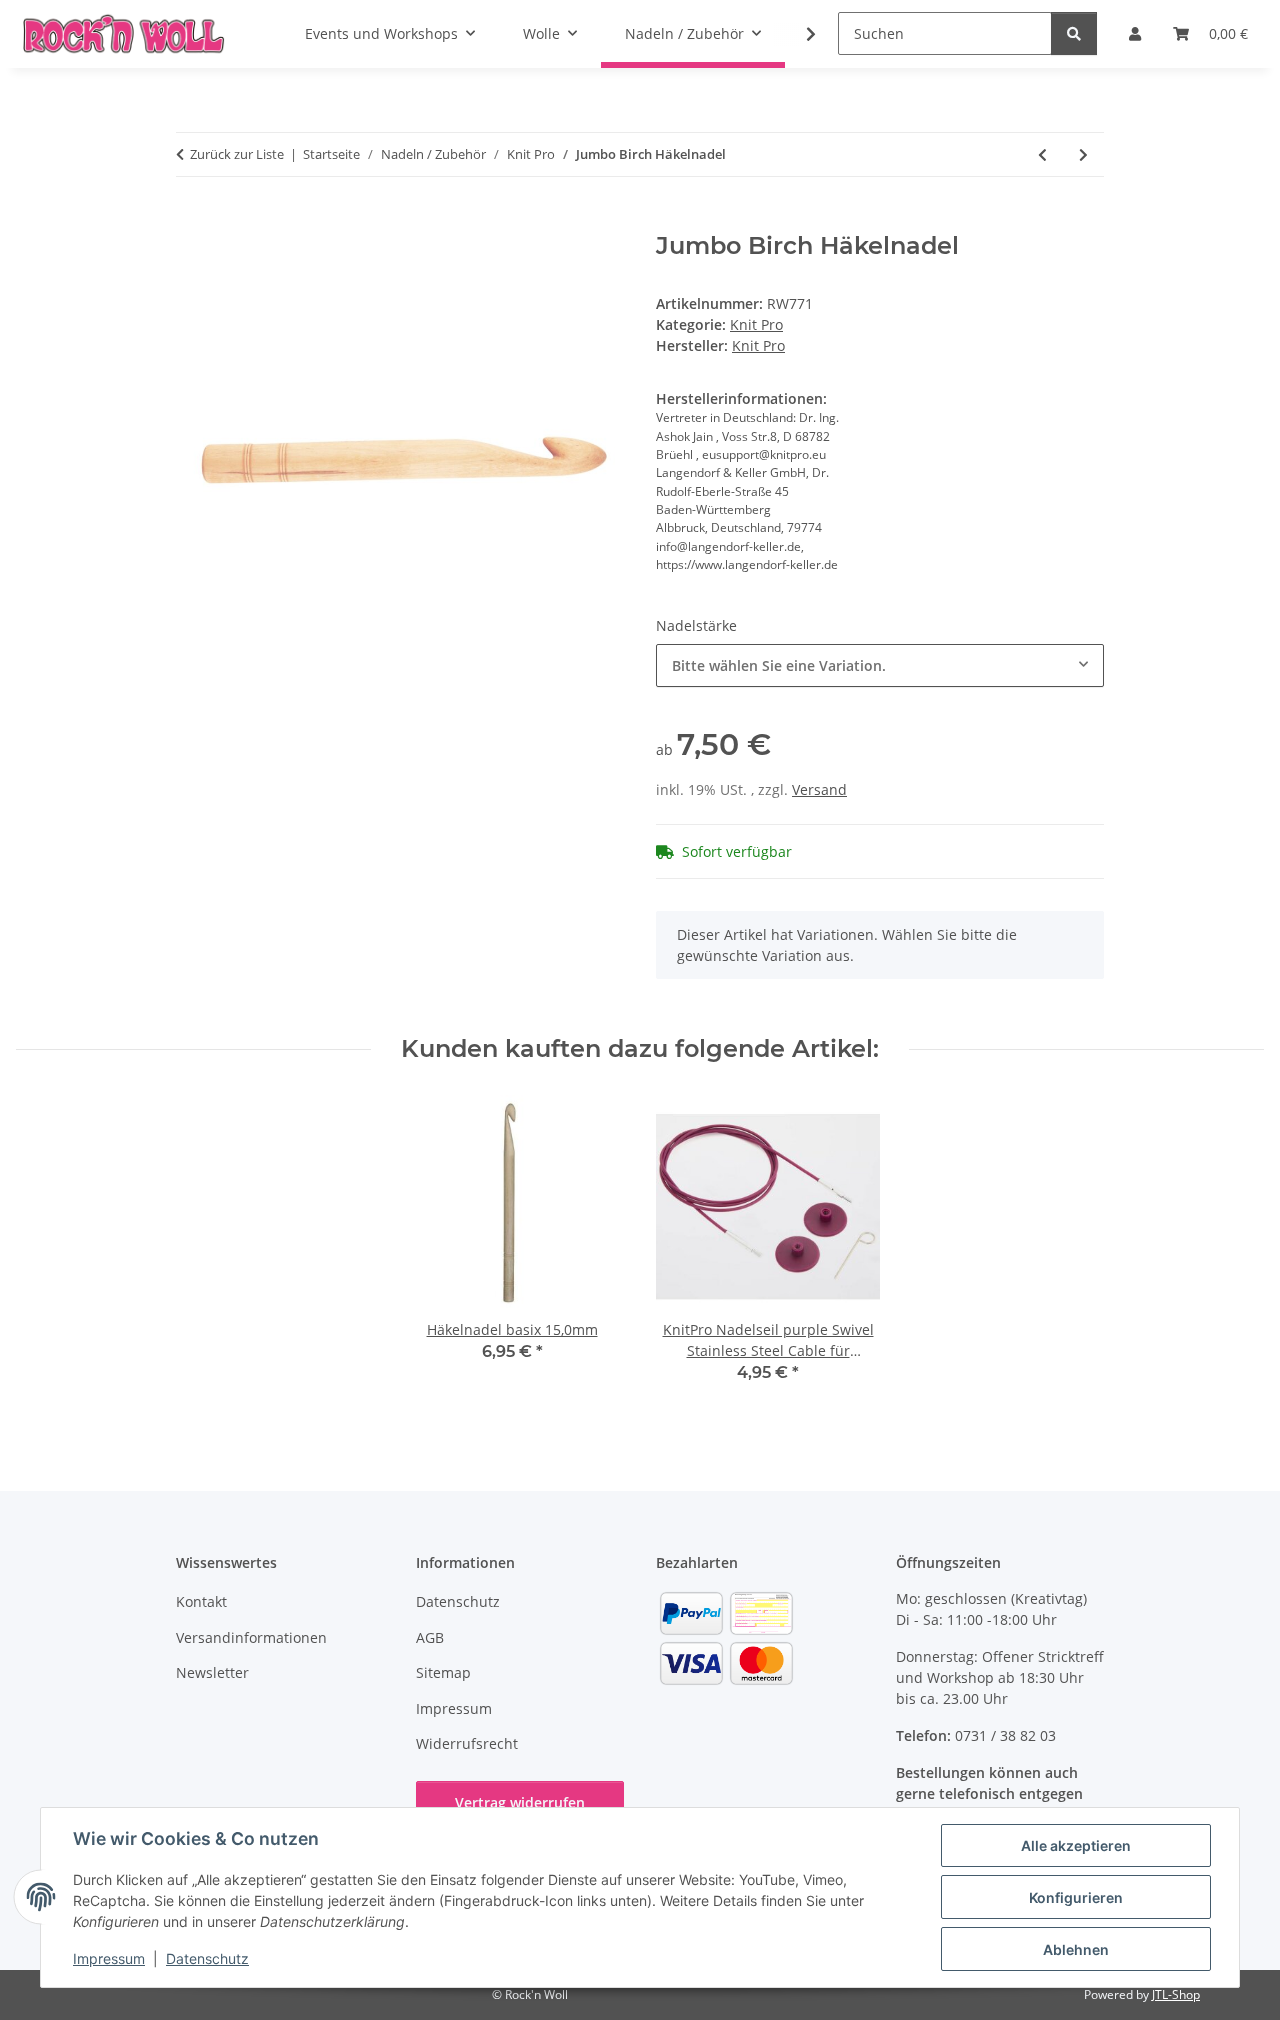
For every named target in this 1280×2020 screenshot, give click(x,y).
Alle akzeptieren (1076, 1845)
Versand (819, 789)
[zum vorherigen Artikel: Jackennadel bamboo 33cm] (1042, 154)
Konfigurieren (1076, 1897)
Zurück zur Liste (237, 154)
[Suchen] (1074, 33)
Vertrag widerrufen (520, 1802)
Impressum (109, 1958)
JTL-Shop (1176, 1994)
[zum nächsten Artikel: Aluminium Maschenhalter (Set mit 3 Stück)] (1083, 154)
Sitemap (443, 1672)
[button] (798, 34)
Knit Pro (756, 324)
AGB (430, 1637)
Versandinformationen (251, 1637)
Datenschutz (207, 1958)
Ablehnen (1076, 1949)
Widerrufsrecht (467, 1743)
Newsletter (212, 1672)
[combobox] (880, 665)
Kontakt (201, 1601)
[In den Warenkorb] (192, 221)
